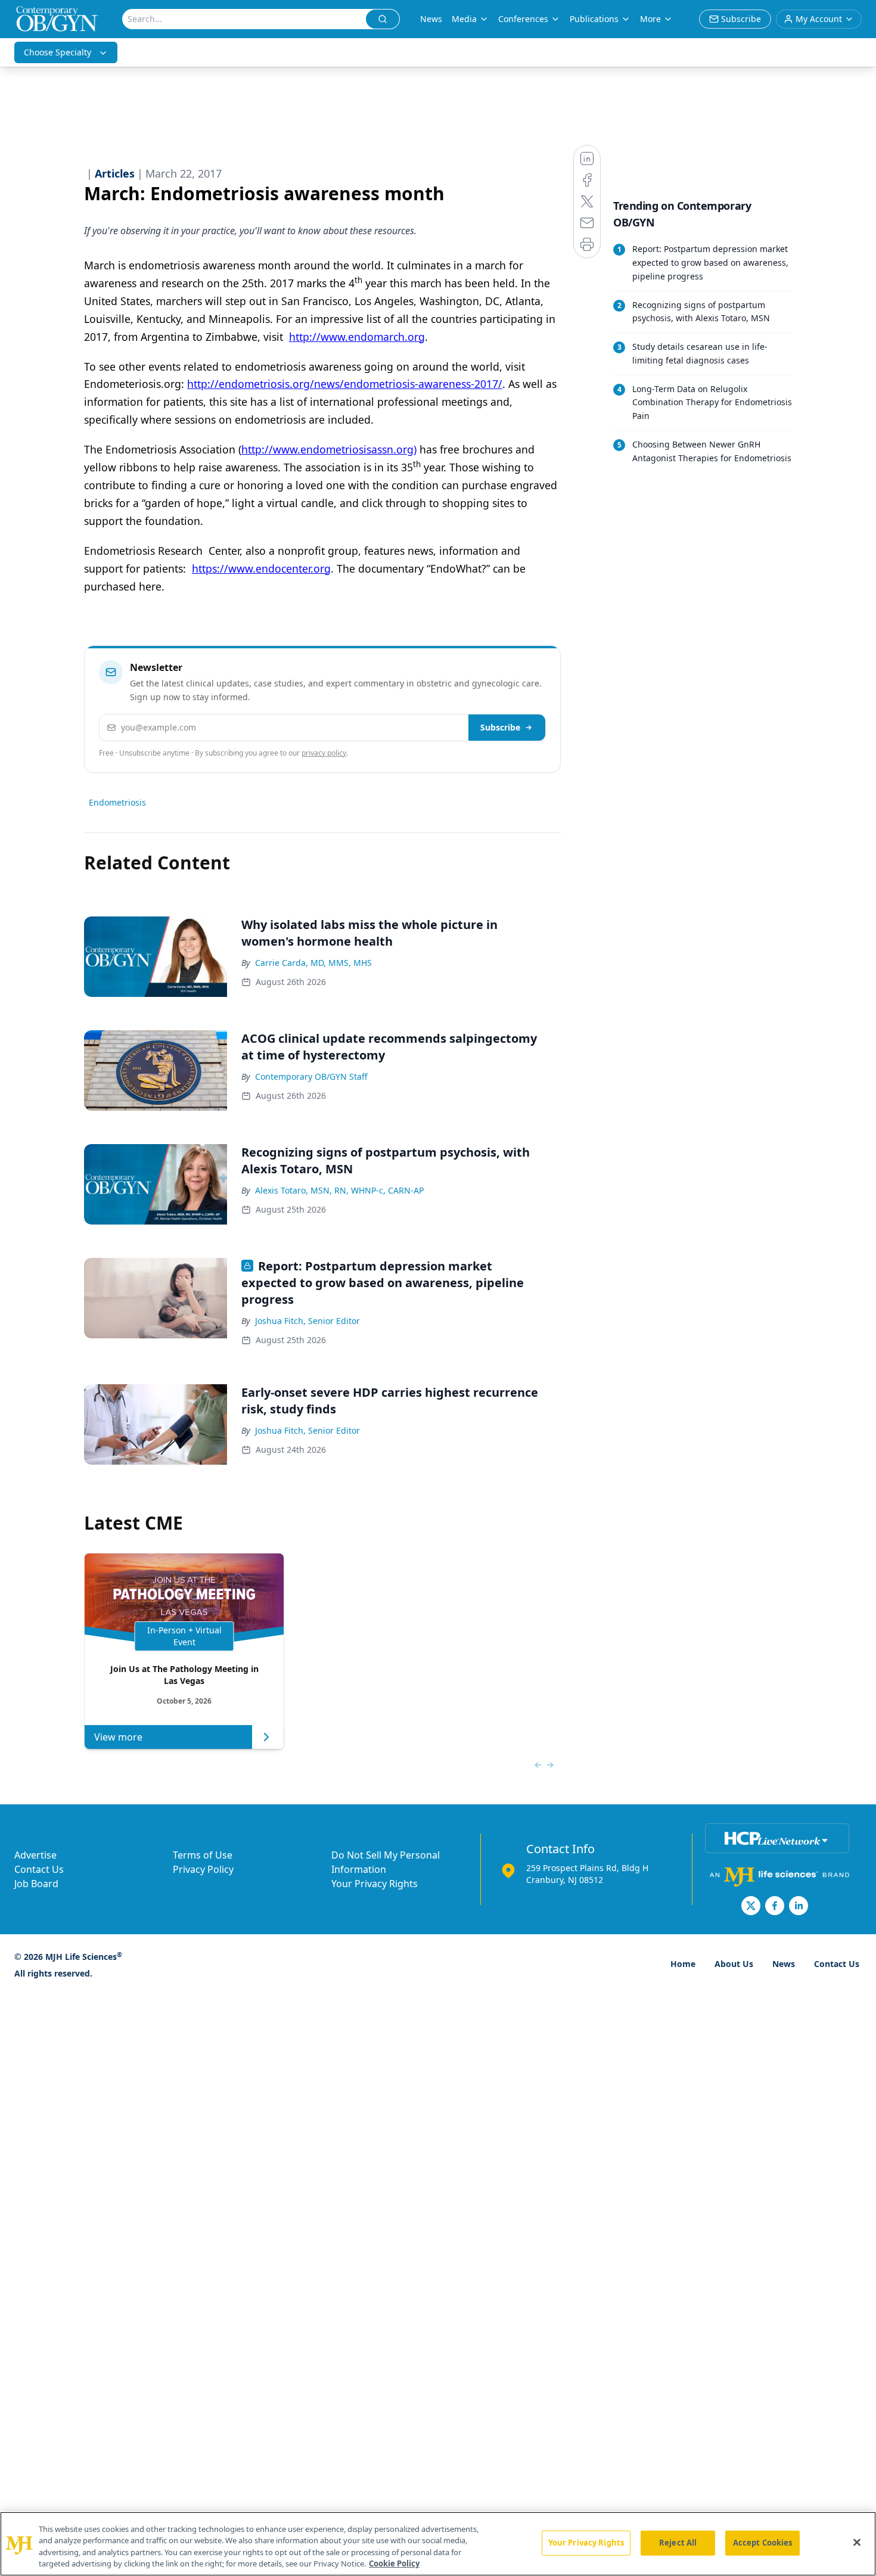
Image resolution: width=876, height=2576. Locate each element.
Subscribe (500, 727)
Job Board (36, 1884)
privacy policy (324, 753)
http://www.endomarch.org (357, 337)
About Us (734, 1964)
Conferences (523, 19)
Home (683, 1964)
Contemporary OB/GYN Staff (311, 1076)
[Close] (857, 2542)
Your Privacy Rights (375, 1884)
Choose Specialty (58, 52)
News (431, 19)
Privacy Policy (203, 1869)
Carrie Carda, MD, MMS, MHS (313, 963)
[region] (438, 2544)
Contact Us (39, 1869)
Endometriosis (117, 802)
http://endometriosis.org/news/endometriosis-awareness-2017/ (345, 384)
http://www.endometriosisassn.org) (329, 449)
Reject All (678, 2543)
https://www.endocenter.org (261, 568)
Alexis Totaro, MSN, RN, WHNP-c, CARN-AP (339, 1190)
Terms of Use (203, 1855)
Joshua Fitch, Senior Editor (307, 1321)
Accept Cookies (763, 2543)
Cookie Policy (394, 2563)
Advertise (35, 1855)
